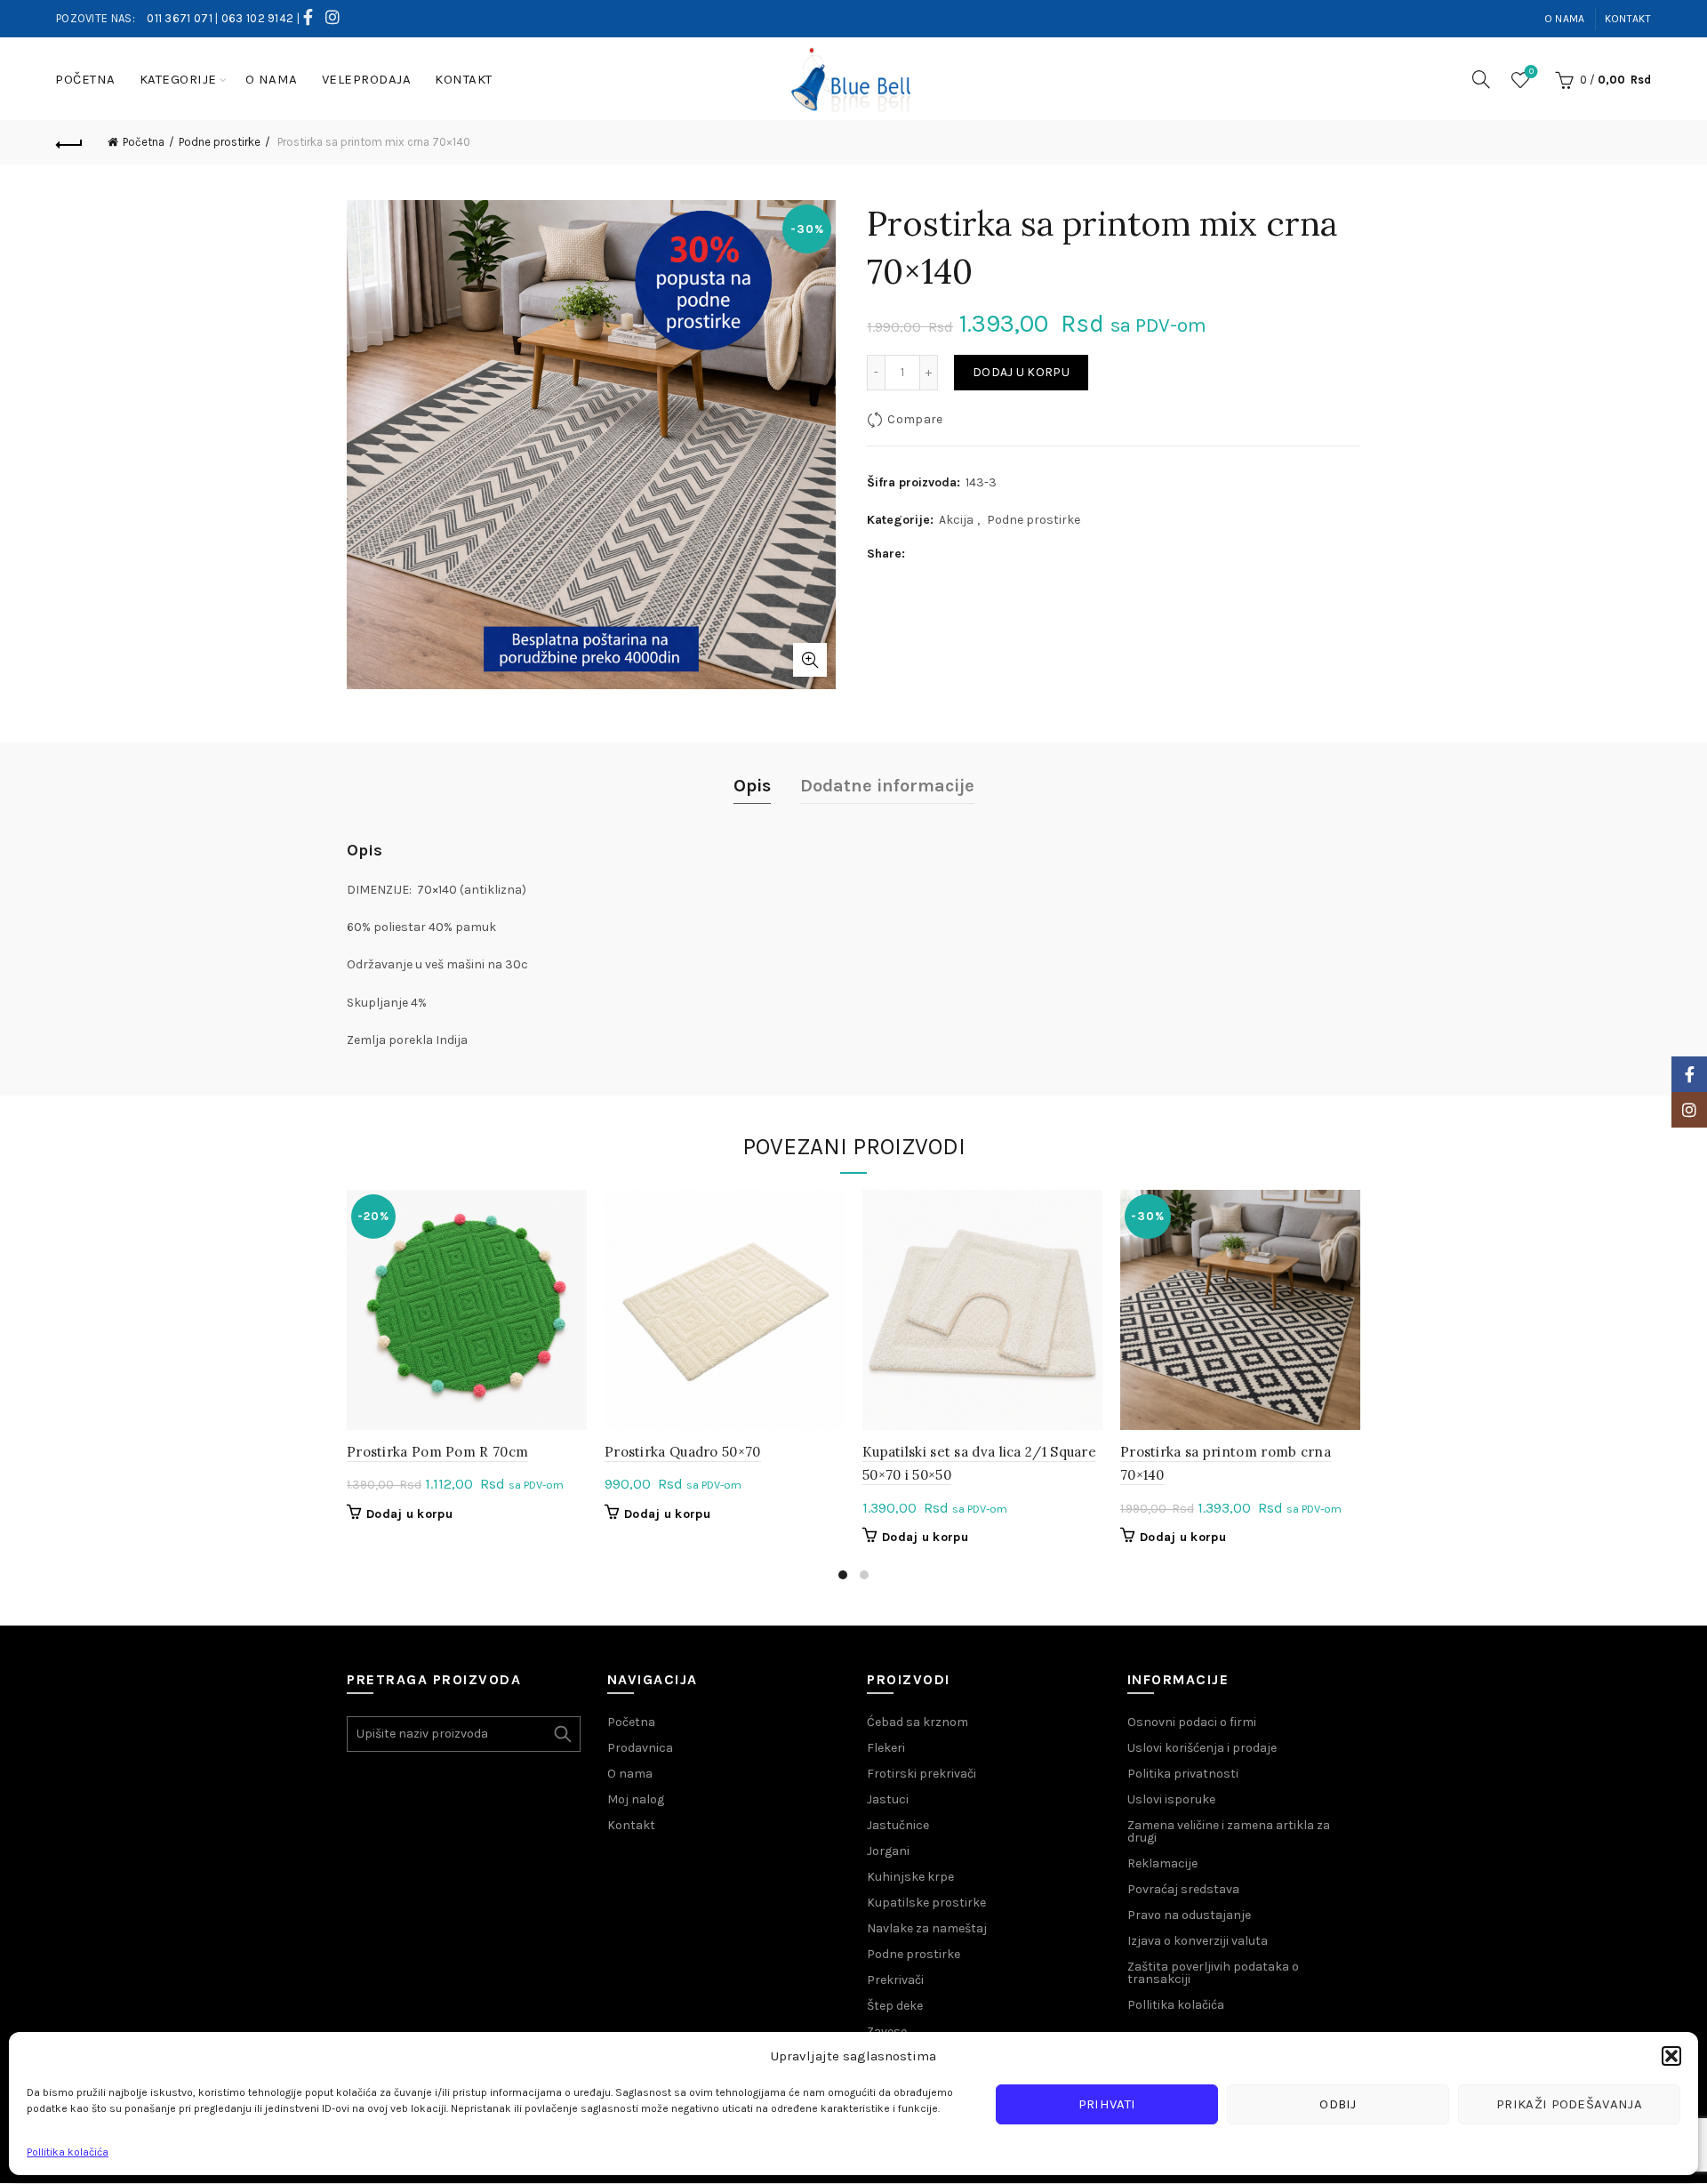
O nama (1565, 19)
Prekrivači (895, 1980)
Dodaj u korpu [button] (409, 1514)
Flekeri (886, 1748)
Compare (915, 419)
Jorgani (888, 1851)
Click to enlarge (810, 660)
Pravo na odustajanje (1189, 1915)
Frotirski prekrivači (922, 1774)
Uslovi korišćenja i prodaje (1202, 1748)
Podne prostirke (220, 142)
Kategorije (178, 79)
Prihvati (1107, 2104)
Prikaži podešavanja (1569, 2104)
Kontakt (1628, 19)
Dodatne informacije (887, 786)
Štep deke (895, 2006)
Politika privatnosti (1183, 1774)
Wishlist (1531, 72)
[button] (1671, 2056)
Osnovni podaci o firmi (1192, 1722)
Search (563, 1734)
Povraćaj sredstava (1183, 1889)
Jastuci (888, 1799)
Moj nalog (636, 1799)
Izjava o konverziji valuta (1198, 1941)
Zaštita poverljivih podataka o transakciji (1213, 1973)
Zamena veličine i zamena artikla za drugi (1229, 1831)
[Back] (69, 142)
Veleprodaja (367, 79)
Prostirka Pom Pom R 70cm (437, 1452)
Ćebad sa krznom (918, 1722)
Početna (85, 79)
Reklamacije (1162, 1863)
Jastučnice (898, 1825)
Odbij (1338, 2104)
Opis (752, 786)
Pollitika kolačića (68, 2152)
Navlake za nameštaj (927, 1928)
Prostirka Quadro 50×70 (683, 1452)
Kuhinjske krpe (910, 1877)
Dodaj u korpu (1021, 372)
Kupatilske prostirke (926, 1903)
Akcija (956, 520)
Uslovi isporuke (1171, 1799)
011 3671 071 (180, 18)
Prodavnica (640, 1748)
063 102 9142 (258, 18)
